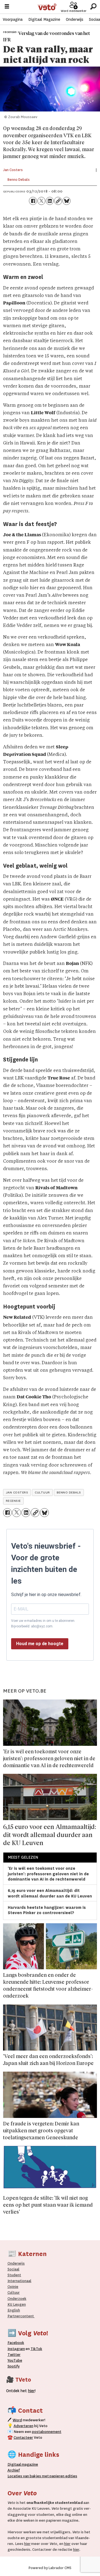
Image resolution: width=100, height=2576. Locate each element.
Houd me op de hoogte (40, 1644)
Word (17, 2420)
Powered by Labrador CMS (50, 2568)
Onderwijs (75, 19)
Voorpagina (13, 19)
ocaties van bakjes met (29, 2476)
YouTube (15, 2360)
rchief (14, 2470)
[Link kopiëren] (58, 201)
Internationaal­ (19, 2281)
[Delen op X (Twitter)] (41, 201)
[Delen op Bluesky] (66, 201)
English (14, 2310)
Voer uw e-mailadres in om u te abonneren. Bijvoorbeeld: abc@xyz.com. (43, 1624)
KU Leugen (17, 2304)
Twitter (14, 2355)
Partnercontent (21, 2316)
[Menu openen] (7, 7)
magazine (24, 2464)
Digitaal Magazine (44, 19)
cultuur (42, 1492)
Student (14, 2275)
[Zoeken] (93, 7)
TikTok (36, 2349)
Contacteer (23, 2437)
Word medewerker (74, 11)
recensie (13, 1501)
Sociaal (13, 2269)
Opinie (13, 2287)
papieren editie (62, 2476)
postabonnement (47, 2432)
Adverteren (23, 2426)
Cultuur (14, 2292)
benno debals (69, 1492)
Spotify (14, 2366)
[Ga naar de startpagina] (47, 7)
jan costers (17, 1492)
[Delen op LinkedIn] (50, 201)
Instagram (16, 2349)
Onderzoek (17, 2299)
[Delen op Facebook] (33, 201)
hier (27, 2544)
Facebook (16, 2343)
